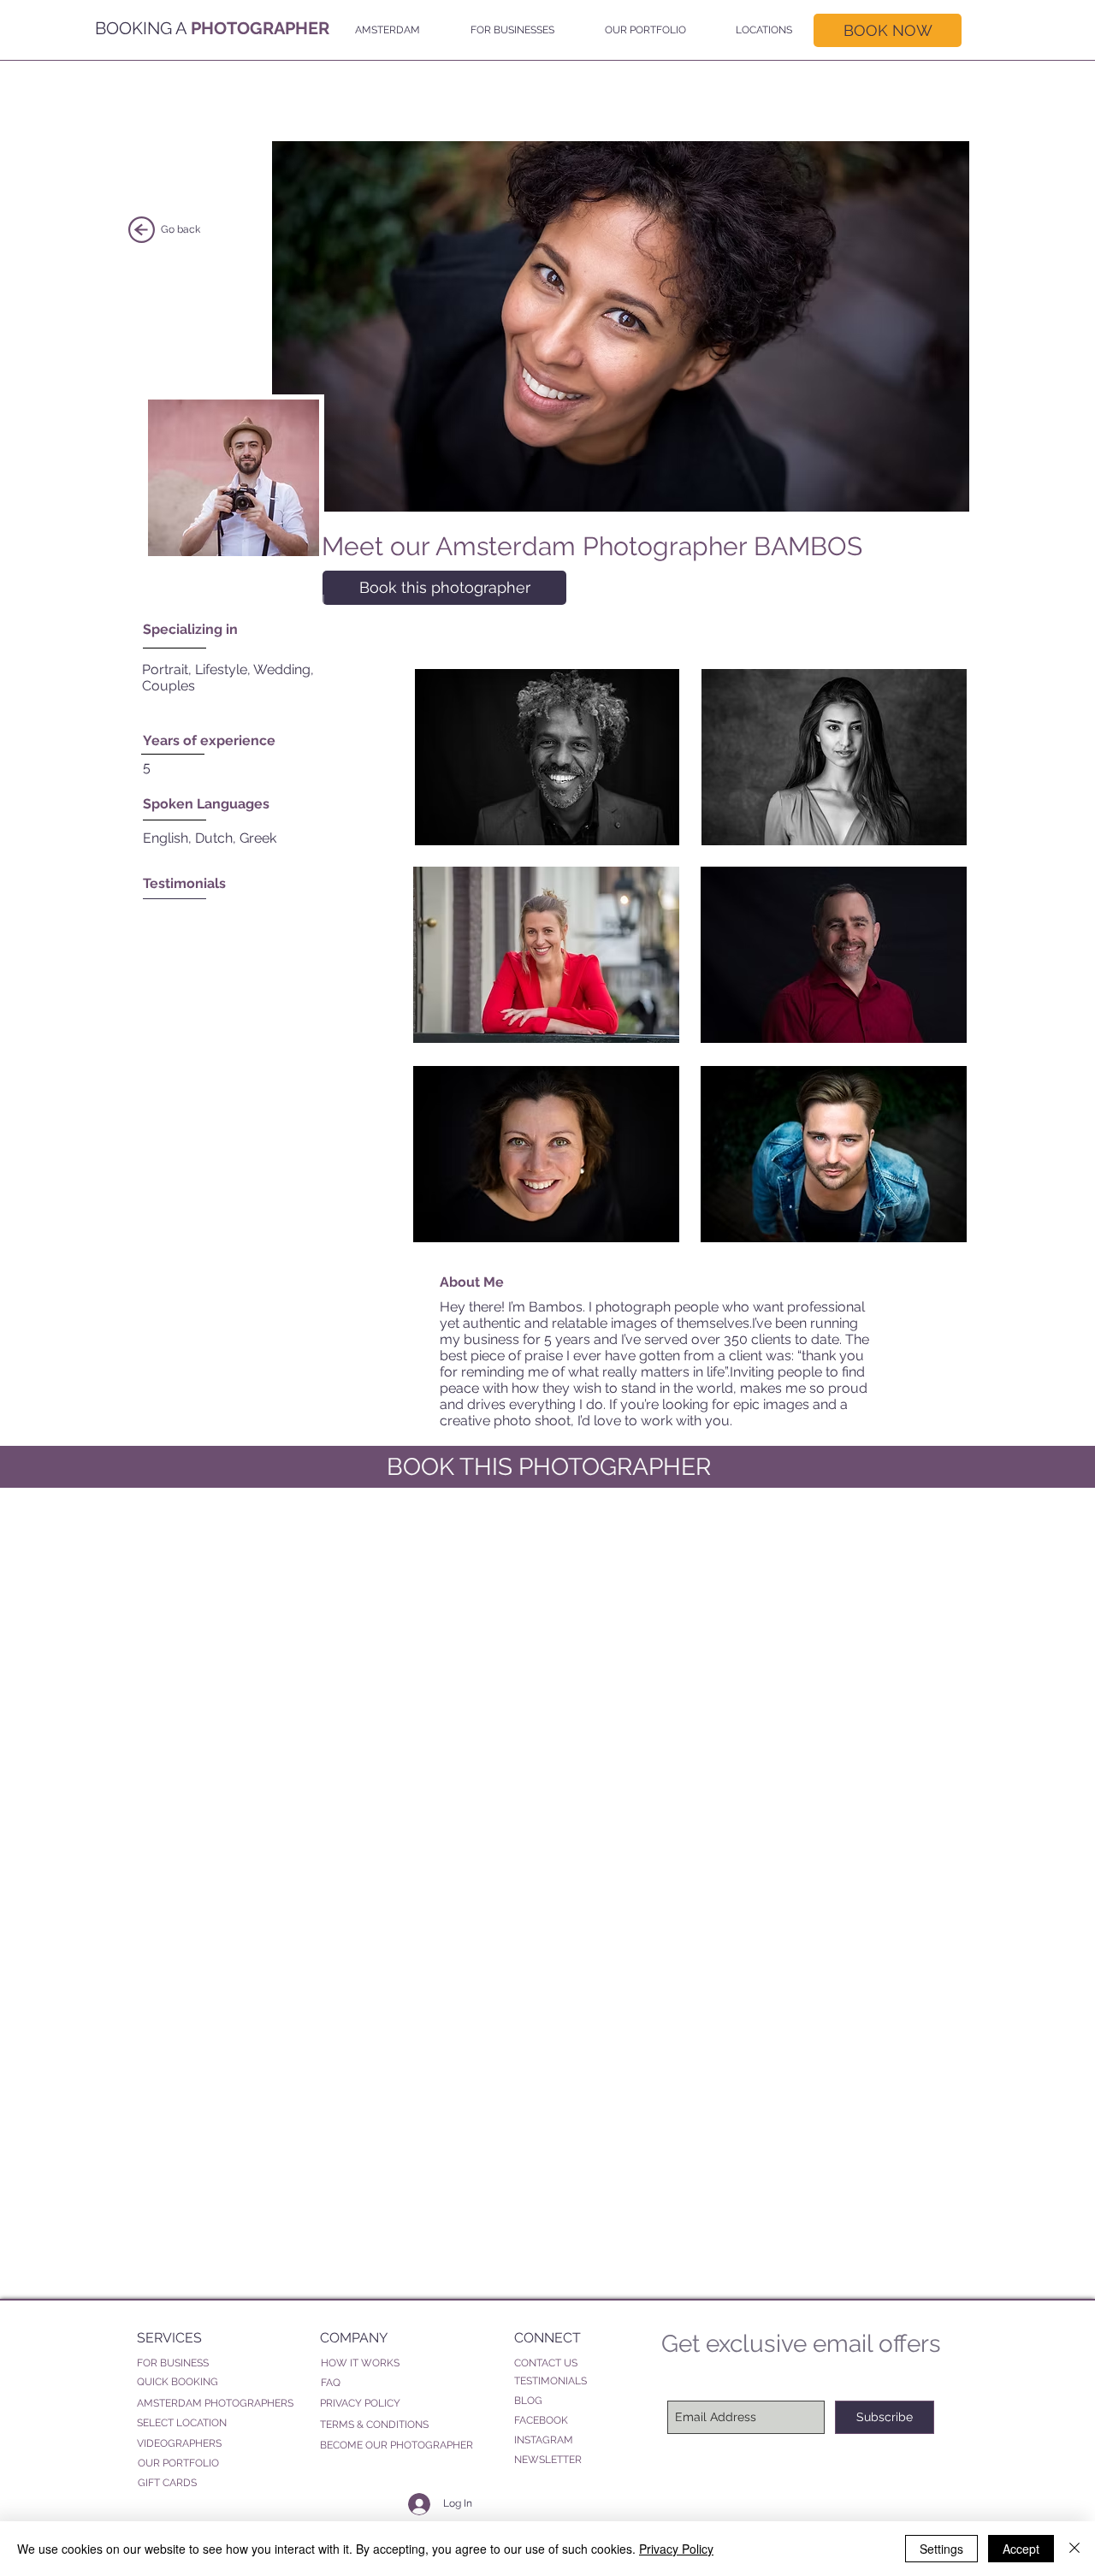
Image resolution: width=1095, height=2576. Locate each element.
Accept (1021, 2549)
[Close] (1074, 2549)
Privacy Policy (676, 2549)
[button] (384, 30)
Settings (941, 2549)
